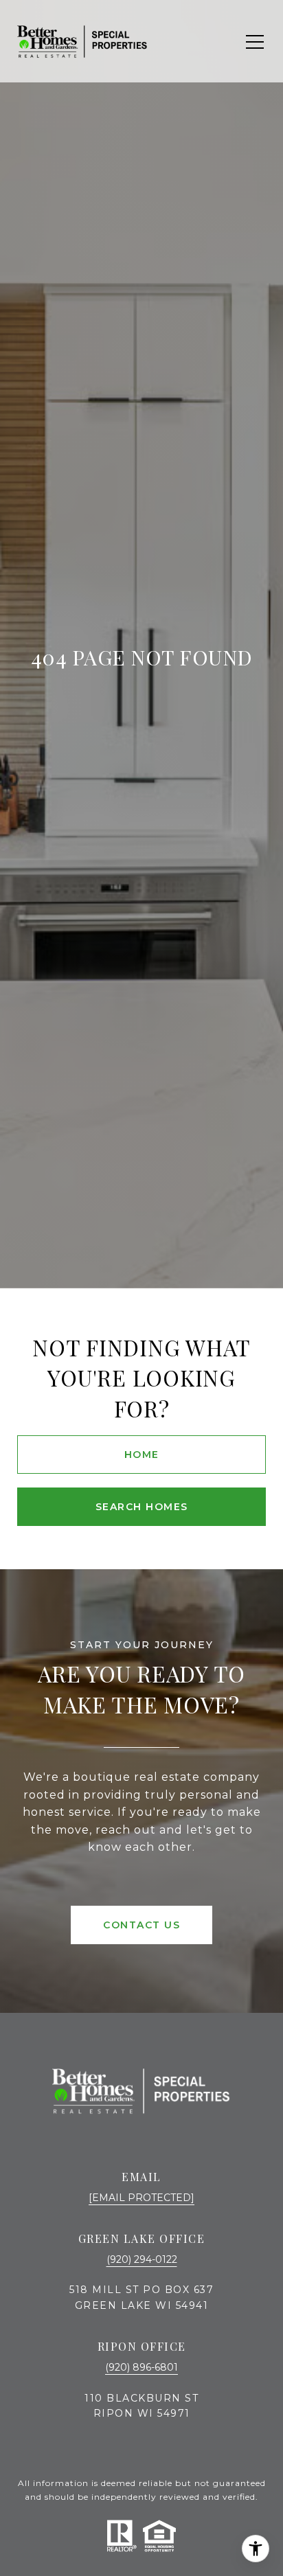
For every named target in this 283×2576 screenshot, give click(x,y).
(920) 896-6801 (141, 2367)
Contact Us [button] (141, 1925)
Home (142, 1455)
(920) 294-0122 (142, 2259)
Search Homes (142, 1507)
